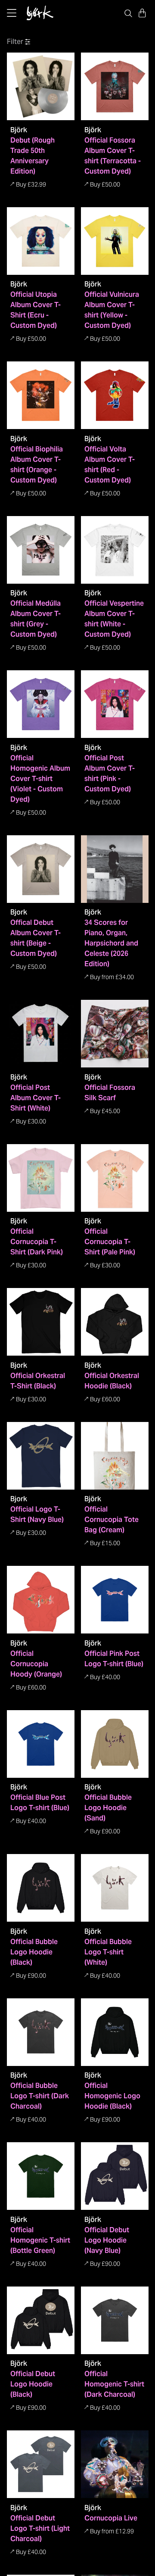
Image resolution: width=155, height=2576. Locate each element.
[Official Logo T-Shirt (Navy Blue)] (41, 1456)
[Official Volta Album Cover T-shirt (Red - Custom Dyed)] (115, 395)
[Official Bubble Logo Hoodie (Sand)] (115, 1744)
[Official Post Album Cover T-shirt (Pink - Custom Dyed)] (115, 704)
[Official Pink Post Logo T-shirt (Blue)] (115, 1600)
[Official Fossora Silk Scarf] (115, 1034)
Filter (15, 42)
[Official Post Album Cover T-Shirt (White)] (41, 1034)
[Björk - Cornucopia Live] (115, 2464)
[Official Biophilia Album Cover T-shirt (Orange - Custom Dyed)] (41, 395)
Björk (19, 130)
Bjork (19, 912)
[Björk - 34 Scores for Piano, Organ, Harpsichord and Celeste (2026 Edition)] (115, 869)
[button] (142, 13)
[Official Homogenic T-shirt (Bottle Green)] (41, 2176)
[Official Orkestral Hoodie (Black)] (115, 1322)
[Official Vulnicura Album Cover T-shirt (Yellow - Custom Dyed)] (115, 241)
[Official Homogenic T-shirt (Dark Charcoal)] (115, 2320)
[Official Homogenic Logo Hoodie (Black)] (115, 2032)
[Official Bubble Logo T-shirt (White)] (115, 1888)
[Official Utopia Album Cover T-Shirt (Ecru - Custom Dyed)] (41, 241)
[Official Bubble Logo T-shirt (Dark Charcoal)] (41, 2032)
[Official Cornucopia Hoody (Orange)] (41, 1600)
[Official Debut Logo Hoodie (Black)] (41, 2320)
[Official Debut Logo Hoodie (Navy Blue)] (115, 2176)
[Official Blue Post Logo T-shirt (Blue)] (41, 1744)
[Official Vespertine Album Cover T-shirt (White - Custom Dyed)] (115, 550)
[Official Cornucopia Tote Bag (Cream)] (115, 1456)
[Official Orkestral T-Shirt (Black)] (41, 1322)
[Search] (128, 13)
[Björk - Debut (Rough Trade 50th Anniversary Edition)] (41, 86)
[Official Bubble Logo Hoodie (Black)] (41, 1888)
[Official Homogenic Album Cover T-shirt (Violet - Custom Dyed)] (41, 704)
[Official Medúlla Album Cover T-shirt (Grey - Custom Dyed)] (41, 550)
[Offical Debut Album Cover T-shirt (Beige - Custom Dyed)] (41, 869)
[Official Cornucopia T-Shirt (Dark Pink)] (41, 1178)
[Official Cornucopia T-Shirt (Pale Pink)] (115, 1178)
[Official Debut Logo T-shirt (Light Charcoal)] (41, 2464)
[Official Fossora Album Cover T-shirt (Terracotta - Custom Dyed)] (115, 86)
